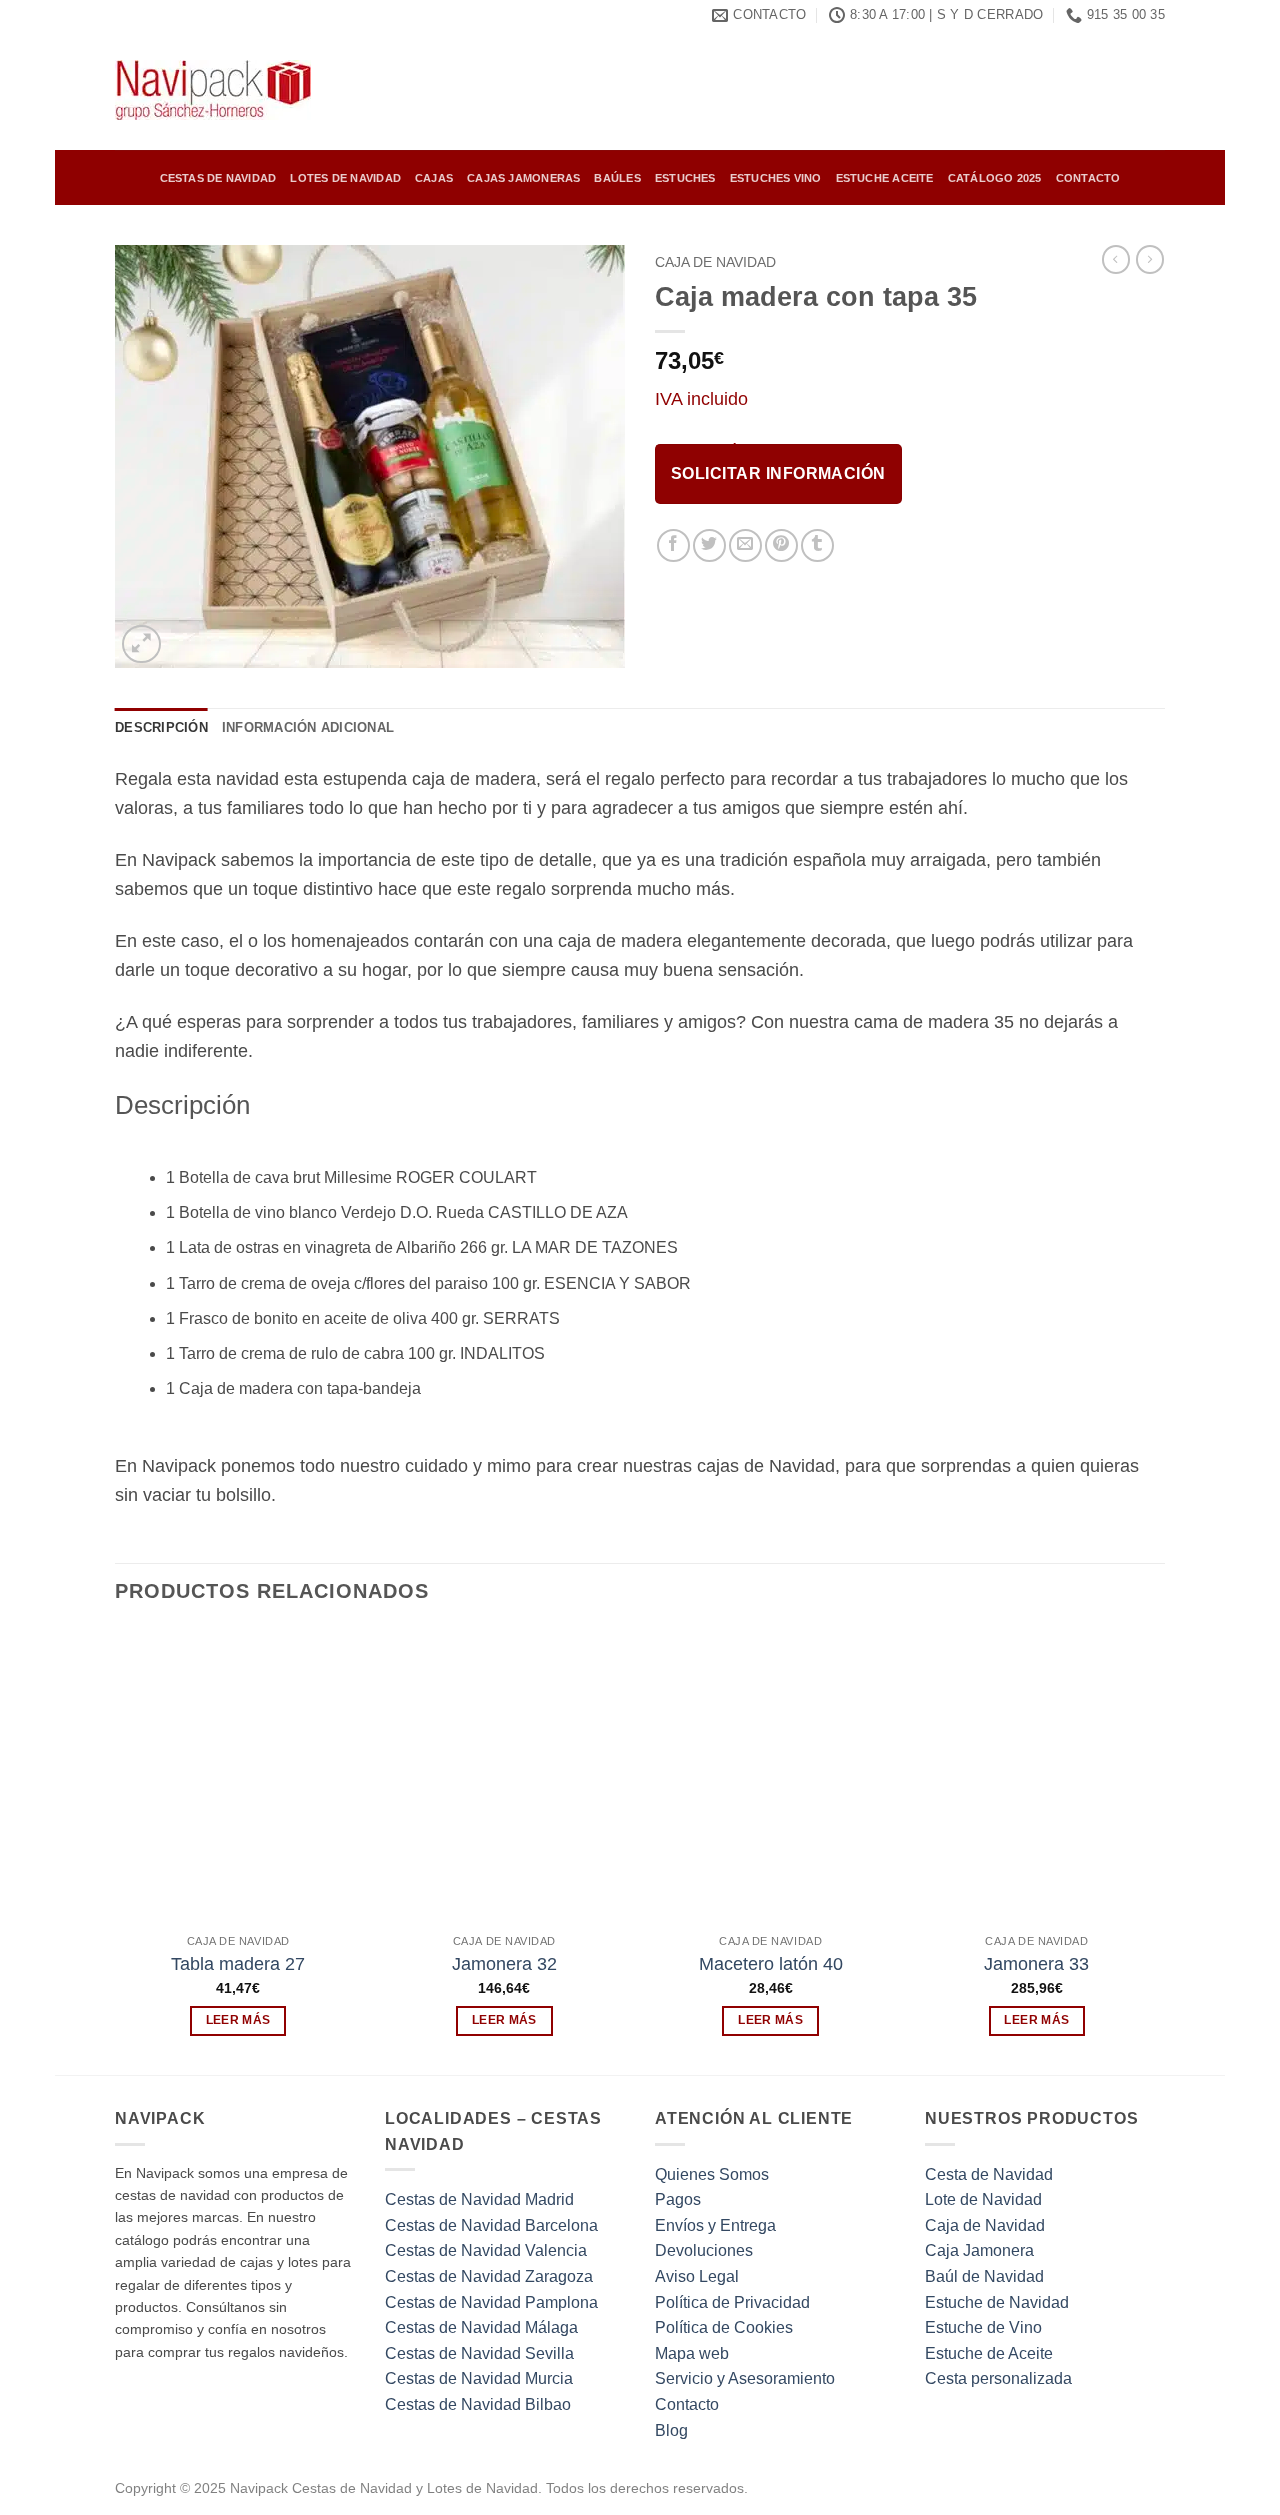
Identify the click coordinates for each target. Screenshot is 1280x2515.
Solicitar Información (778, 473)
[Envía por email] (745, 545)
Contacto (1088, 178)
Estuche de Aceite (989, 2353)
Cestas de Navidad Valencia (486, 2250)
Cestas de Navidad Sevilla (479, 2353)
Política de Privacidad (732, 2302)
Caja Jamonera (979, 2250)
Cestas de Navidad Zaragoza (489, 2276)
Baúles (617, 178)
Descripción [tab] (161, 727)
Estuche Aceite (885, 178)
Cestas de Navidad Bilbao (478, 2404)
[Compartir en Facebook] (673, 545)
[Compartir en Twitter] (709, 545)
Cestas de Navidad (218, 178)
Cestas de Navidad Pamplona (491, 2302)
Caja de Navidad (715, 262)
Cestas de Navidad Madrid (479, 2199)
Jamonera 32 (504, 1964)
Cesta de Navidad (989, 2174)
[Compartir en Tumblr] (817, 545)
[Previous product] (1150, 259)
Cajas (434, 178)
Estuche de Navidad (997, 2302)
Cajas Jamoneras (523, 178)
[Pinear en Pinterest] (781, 545)
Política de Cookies (724, 2327)
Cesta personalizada (998, 2378)
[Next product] (1116, 259)
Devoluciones (704, 2250)
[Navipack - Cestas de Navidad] (215, 90)
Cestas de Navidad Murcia (479, 2378)
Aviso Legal (697, 2276)
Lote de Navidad (983, 2199)
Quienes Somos (712, 2174)
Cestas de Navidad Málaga (481, 2327)
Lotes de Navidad (345, 178)
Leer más (238, 2020)
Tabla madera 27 (238, 1964)
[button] (141, 644)
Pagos (678, 2199)
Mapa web (692, 2353)
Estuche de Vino (983, 2327)
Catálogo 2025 (995, 178)
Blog (671, 2430)
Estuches (685, 178)
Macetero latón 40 (771, 1964)
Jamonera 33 (1036, 1964)
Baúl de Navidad (984, 2276)
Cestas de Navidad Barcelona (491, 2225)
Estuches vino (776, 178)
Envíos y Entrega (715, 2225)
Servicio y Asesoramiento (745, 2378)
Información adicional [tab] (308, 727)
